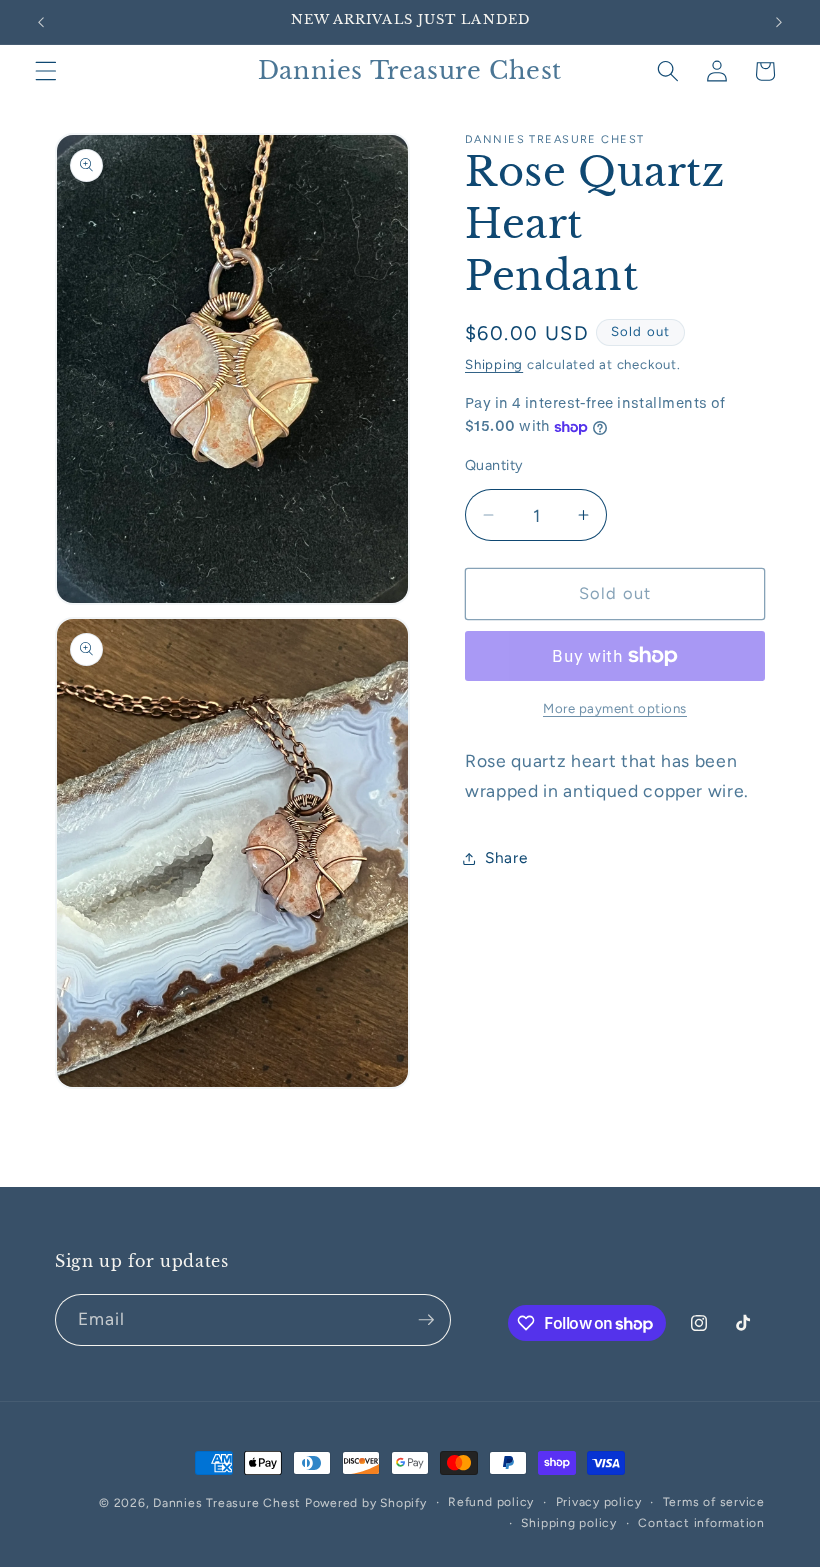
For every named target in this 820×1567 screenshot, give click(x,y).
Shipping (494, 364)
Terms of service (714, 1502)
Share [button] (506, 857)
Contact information (701, 1523)
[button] (46, 71)
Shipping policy (569, 1523)
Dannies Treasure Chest (227, 1503)
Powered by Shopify (366, 1503)
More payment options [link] (615, 708)
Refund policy (491, 1502)
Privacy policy (599, 1502)
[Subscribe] (426, 1320)
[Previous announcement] (41, 22)
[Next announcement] (779, 22)
